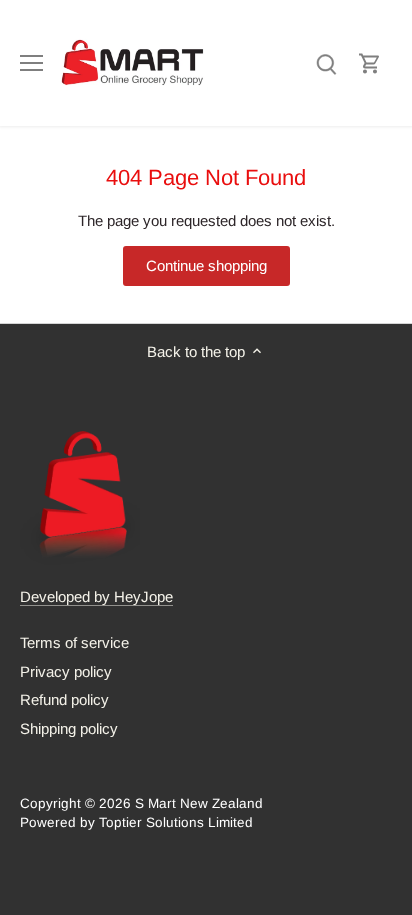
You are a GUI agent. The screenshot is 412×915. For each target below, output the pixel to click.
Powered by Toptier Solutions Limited (136, 822)
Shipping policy (69, 728)
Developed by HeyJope (96, 596)
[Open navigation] (31, 63)
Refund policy (64, 699)
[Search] (326, 62)
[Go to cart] (370, 62)
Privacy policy (66, 671)
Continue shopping (206, 265)
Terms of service (74, 642)
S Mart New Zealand (199, 803)
